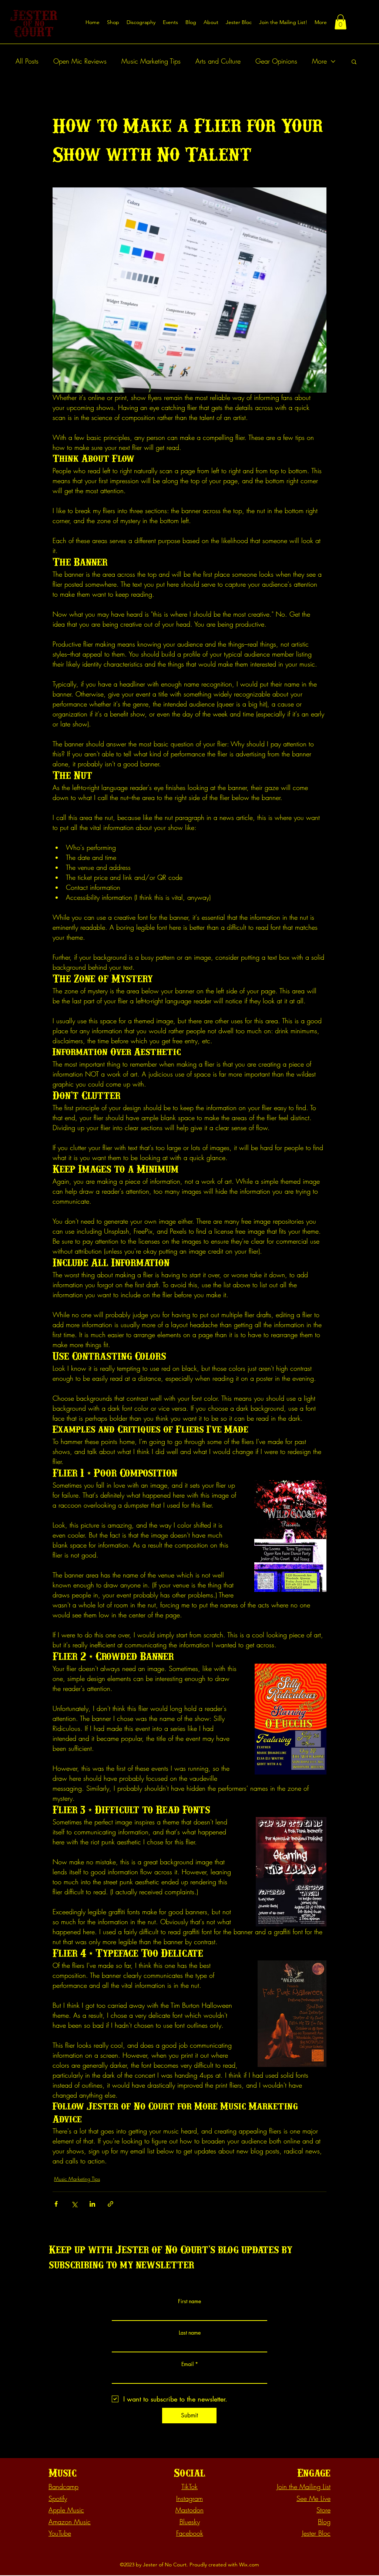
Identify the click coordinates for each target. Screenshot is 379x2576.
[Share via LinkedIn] (92, 2204)
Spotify (58, 2498)
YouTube (60, 2533)
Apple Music (66, 2510)
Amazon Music (70, 2522)
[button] (283, 22)
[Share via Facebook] (56, 2204)
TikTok (189, 2487)
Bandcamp (63, 2487)
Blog (324, 2522)
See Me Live (313, 2498)
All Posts (27, 61)
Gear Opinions (276, 61)
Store (323, 2510)
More (319, 61)
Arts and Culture (218, 61)
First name (189, 2301)
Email (187, 2364)
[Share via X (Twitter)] (74, 2204)
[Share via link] (110, 2204)
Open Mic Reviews (80, 61)
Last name (190, 2333)
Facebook (190, 2533)
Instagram (189, 2498)
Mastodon (189, 2510)
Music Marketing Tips (151, 61)
